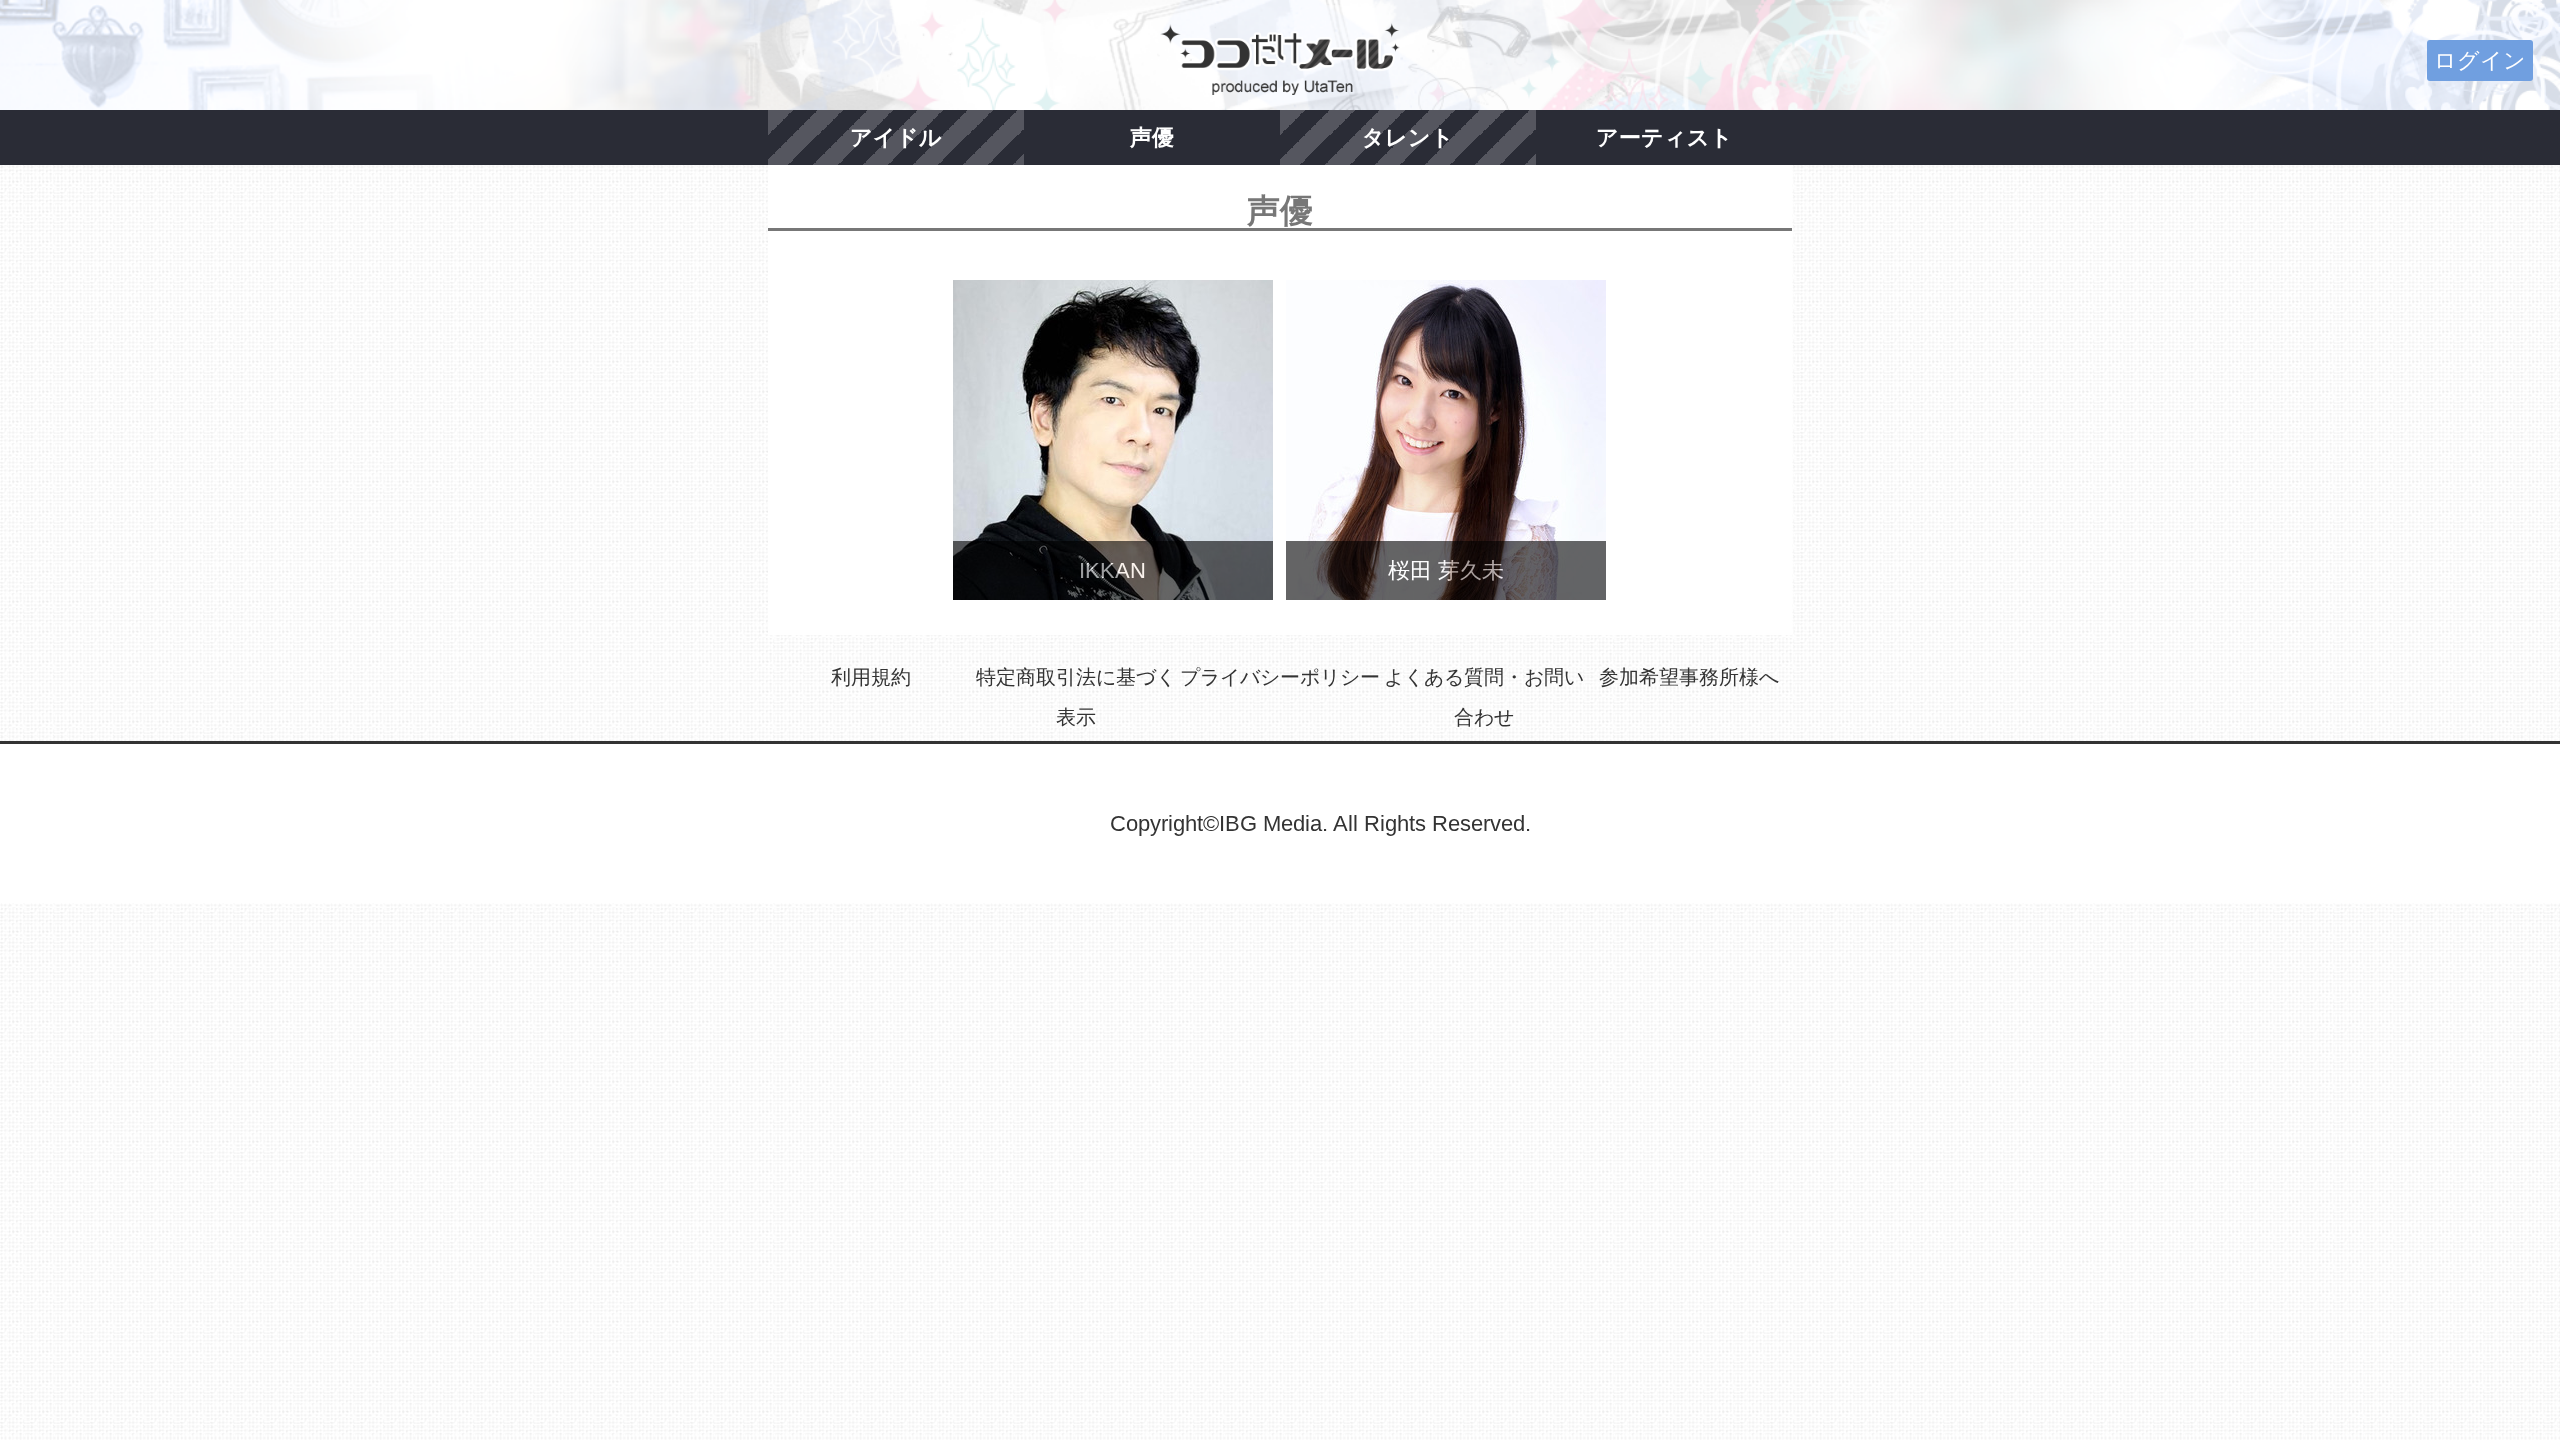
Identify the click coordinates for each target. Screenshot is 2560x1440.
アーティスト (1664, 137)
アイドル (896, 137)
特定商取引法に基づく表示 (1076, 697)
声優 (1152, 137)
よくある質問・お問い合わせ (1484, 697)
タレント (1408, 137)
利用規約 (871, 677)
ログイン (2480, 60)
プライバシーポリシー (1280, 677)
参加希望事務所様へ (1689, 677)
